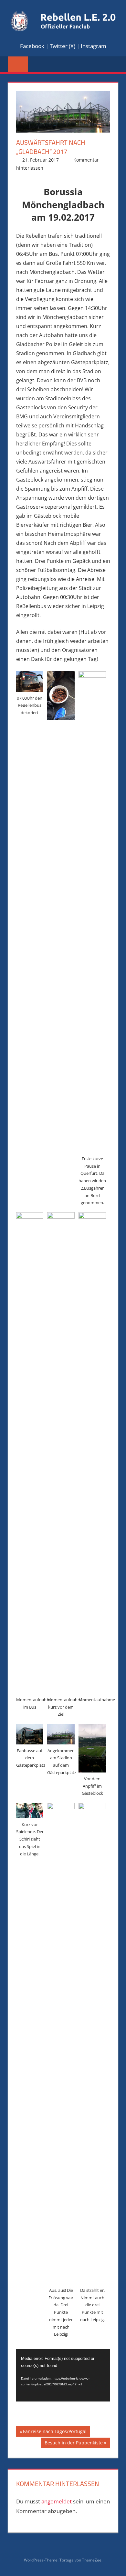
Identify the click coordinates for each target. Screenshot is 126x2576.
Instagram (94, 46)
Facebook (32, 46)
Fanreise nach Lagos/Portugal (55, 2432)
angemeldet (57, 2501)
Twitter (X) (63, 46)
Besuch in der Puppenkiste (73, 2444)
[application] (63, 2375)
